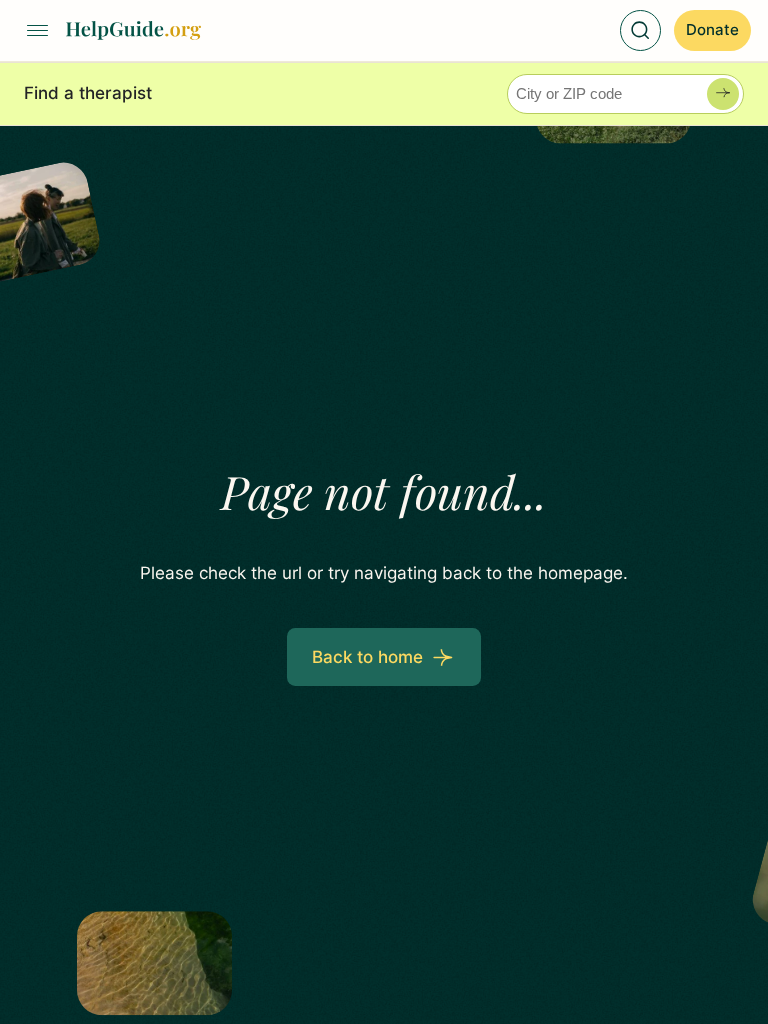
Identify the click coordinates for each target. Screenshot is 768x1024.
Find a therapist (88, 93)
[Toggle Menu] (38, 31)
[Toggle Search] (641, 31)
